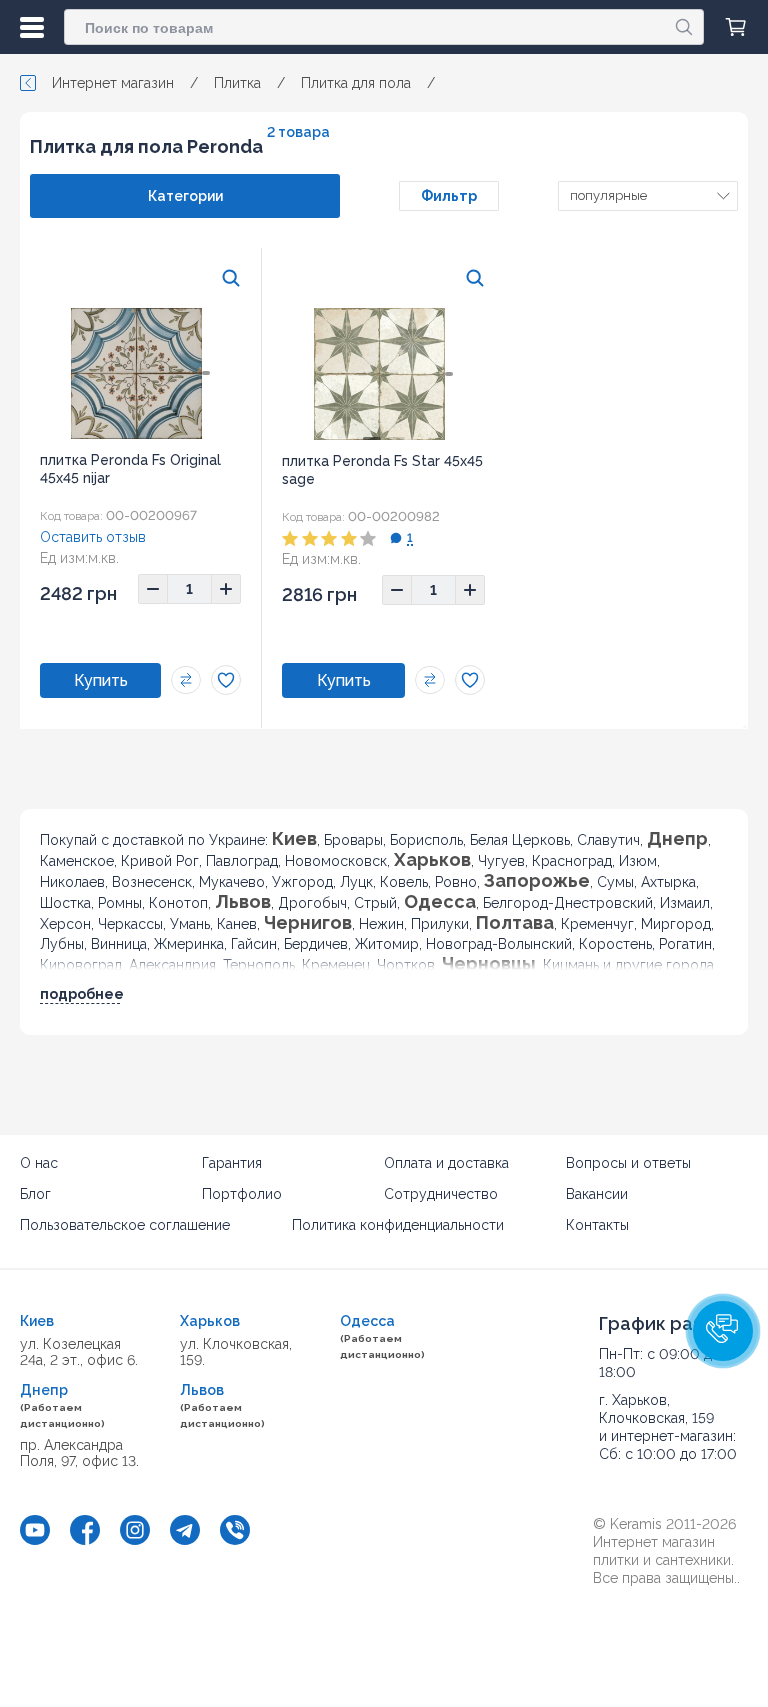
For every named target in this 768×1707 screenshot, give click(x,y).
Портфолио (242, 1194)
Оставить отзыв (93, 537)
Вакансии (597, 1194)
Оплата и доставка (446, 1163)
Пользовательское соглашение (125, 1225)
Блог (35, 1194)
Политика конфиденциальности (398, 1225)
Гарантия (232, 1163)
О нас (39, 1163)
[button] (723, 1331)
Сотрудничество (441, 1194)
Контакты (597, 1225)
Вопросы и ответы (628, 1163)
